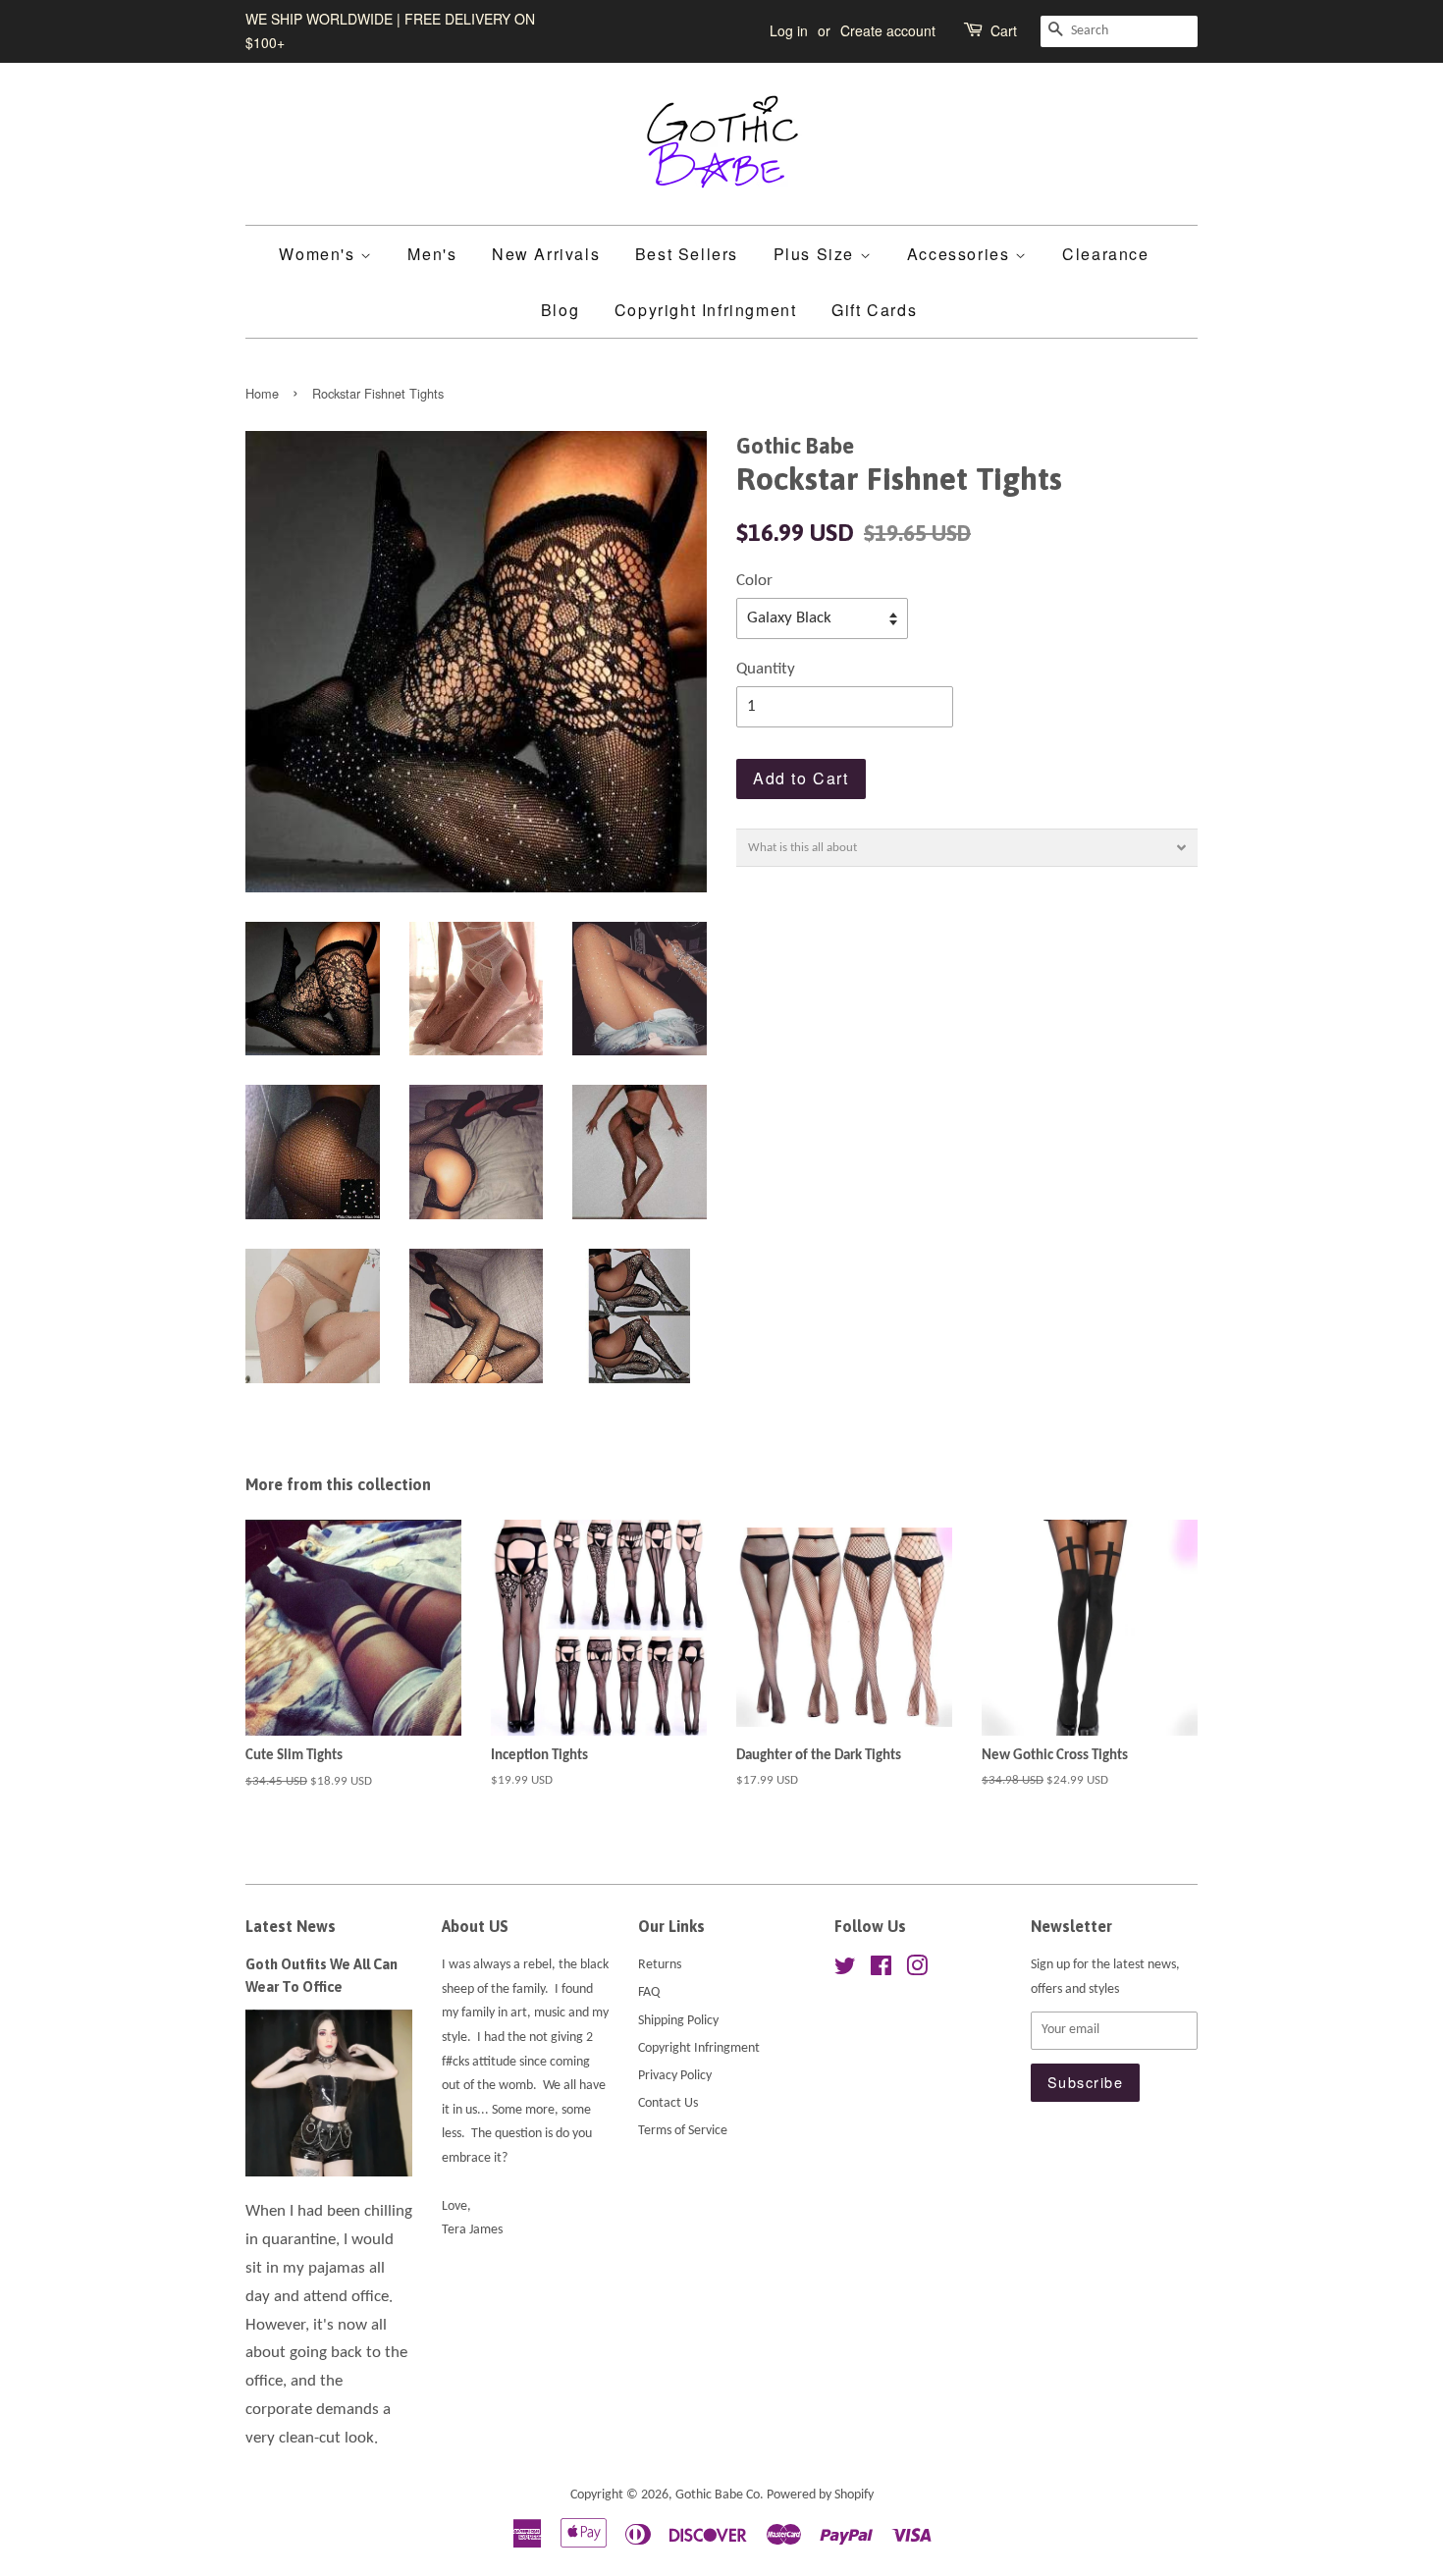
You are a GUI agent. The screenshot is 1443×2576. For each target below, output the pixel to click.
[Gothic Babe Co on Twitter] (845, 1971)
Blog (560, 310)
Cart (1004, 30)
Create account (888, 30)
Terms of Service (683, 2131)
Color (754, 581)
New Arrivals (546, 254)
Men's (432, 254)
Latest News (291, 1926)
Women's (320, 254)
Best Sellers (687, 254)
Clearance (1105, 254)
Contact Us (668, 2103)
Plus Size (817, 254)
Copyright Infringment (706, 310)
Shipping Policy (678, 2021)
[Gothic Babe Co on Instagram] (917, 1971)
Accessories (961, 254)
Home (262, 393)
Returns (660, 1965)
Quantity (766, 669)
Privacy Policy (675, 2076)
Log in (789, 30)
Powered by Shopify (820, 2495)
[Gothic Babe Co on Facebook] (881, 1971)
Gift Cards (874, 310)
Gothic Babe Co (718, 2495)
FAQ (649, 1992)
